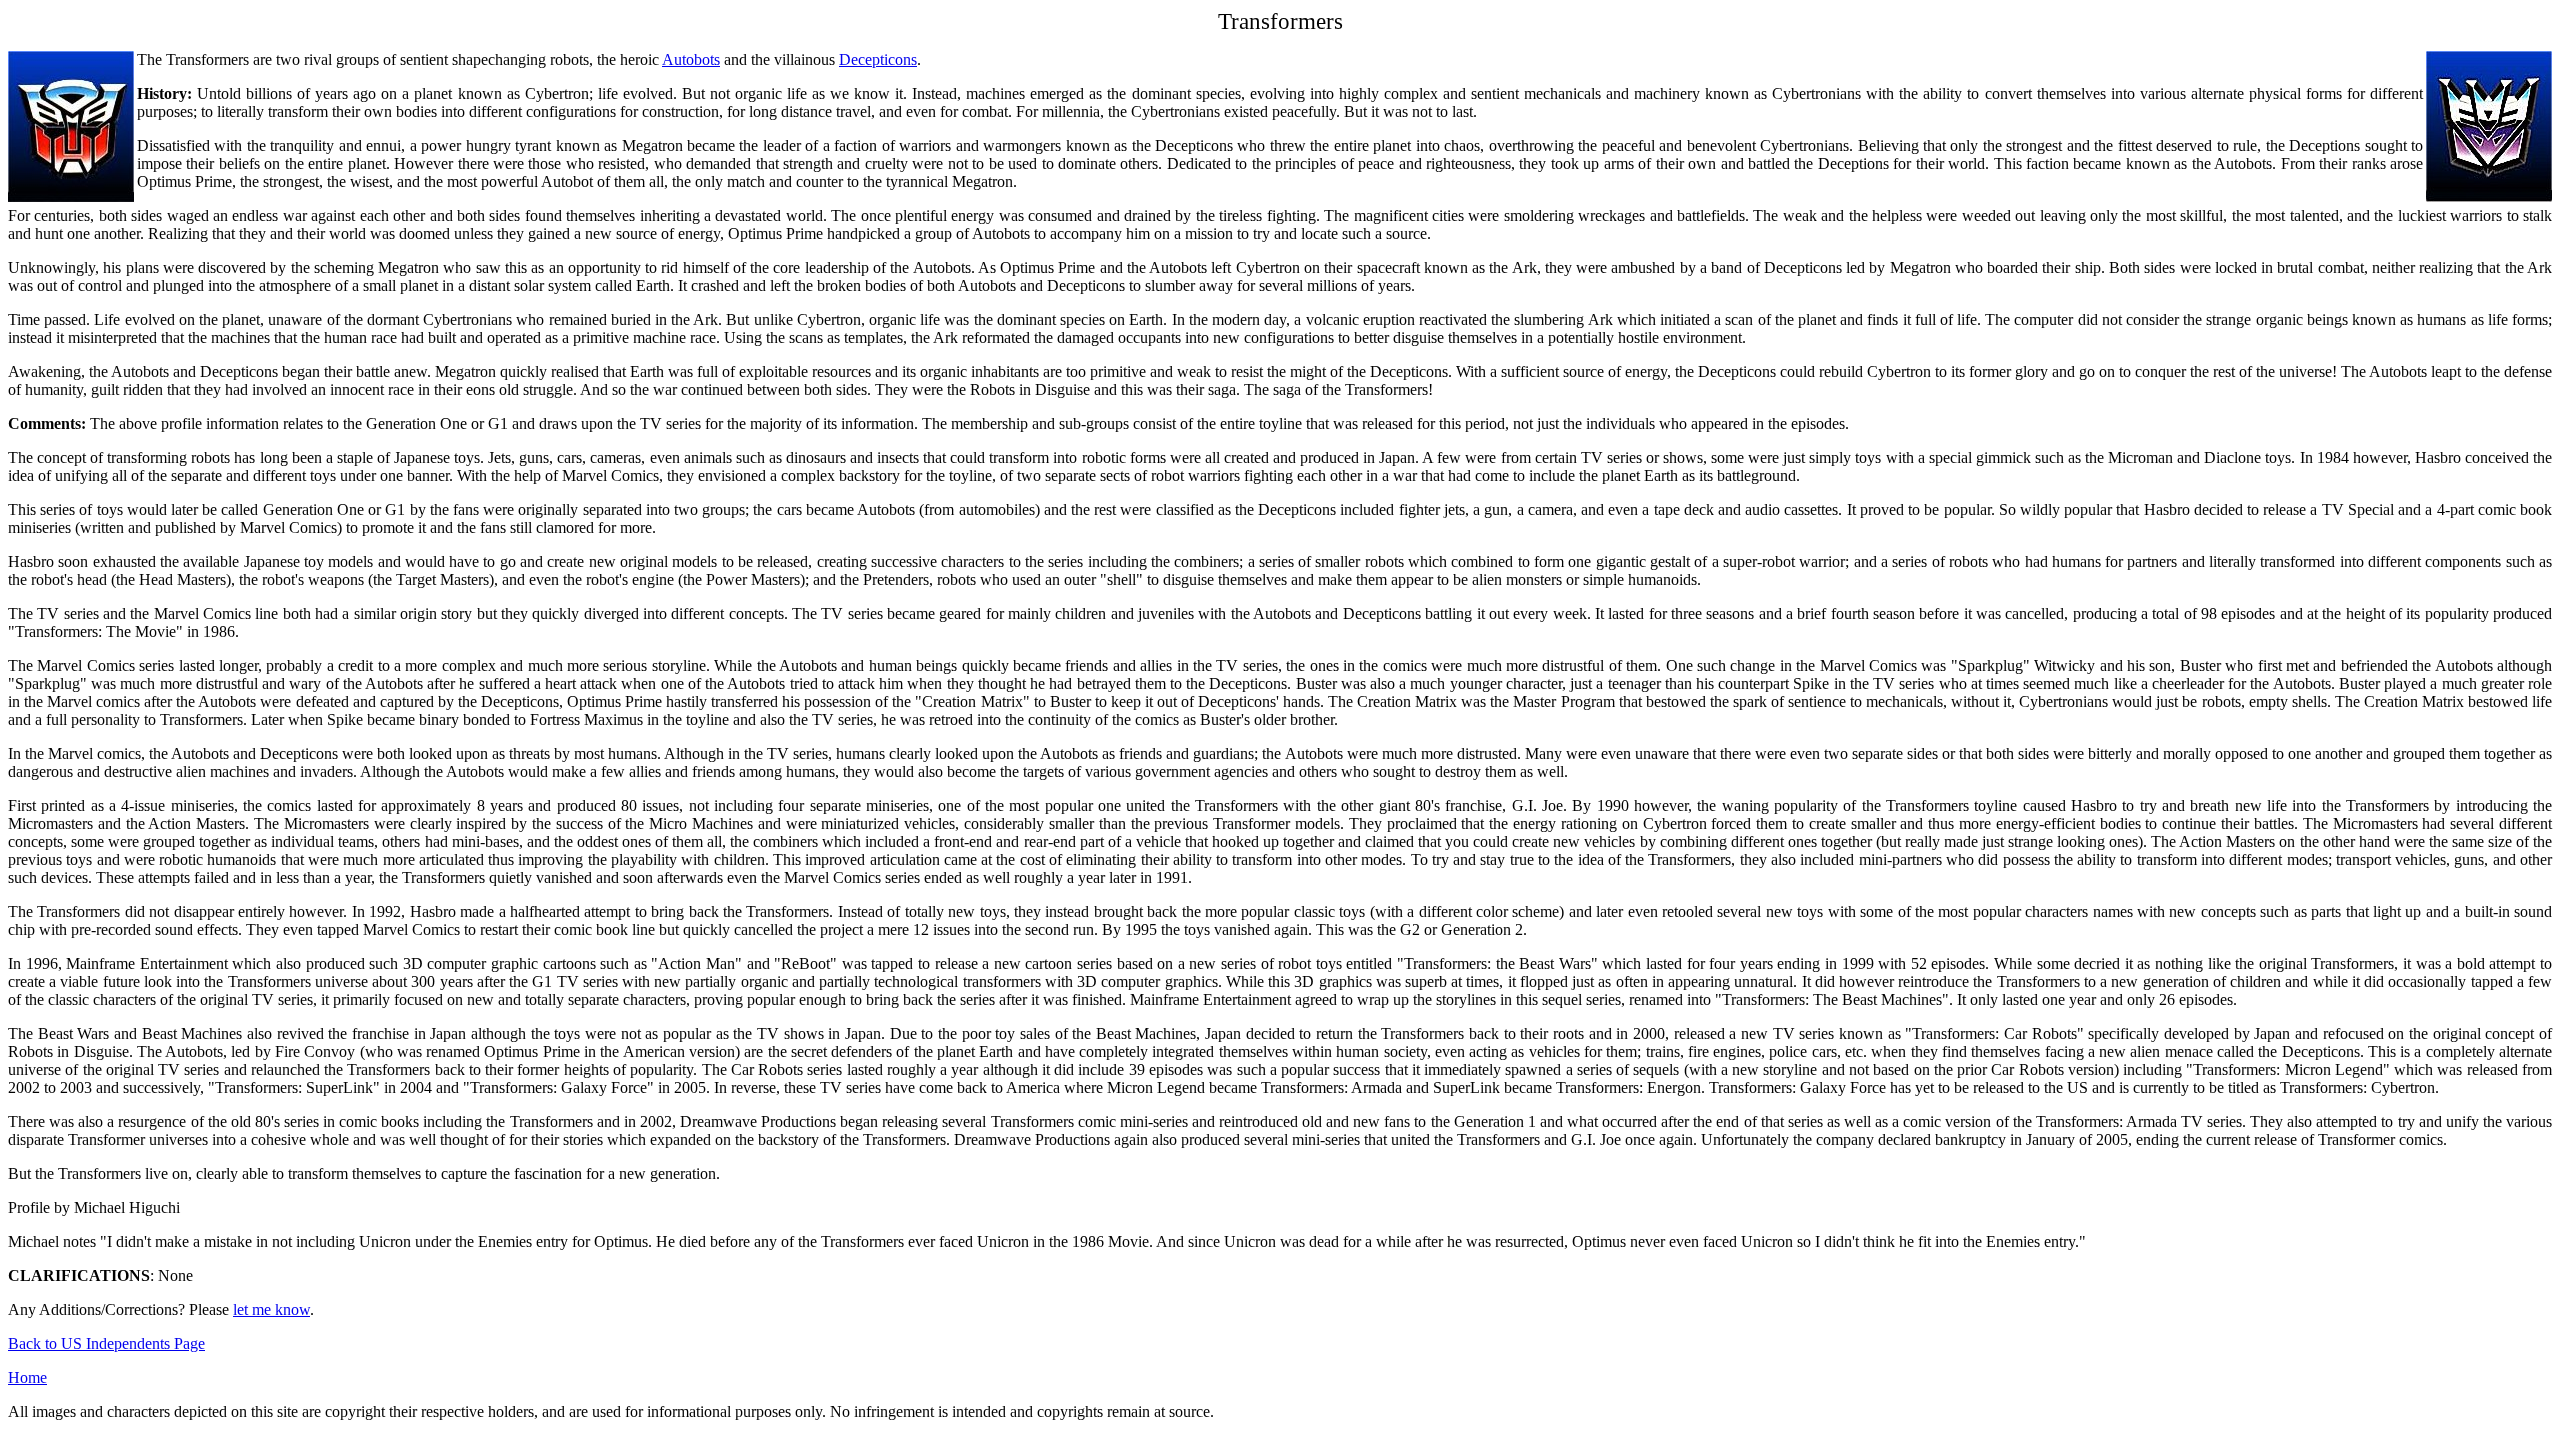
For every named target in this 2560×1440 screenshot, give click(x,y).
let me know (271, 1309)
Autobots (691, 59)
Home (27, 1377)
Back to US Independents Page (106, 1343)
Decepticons (878, 59)
